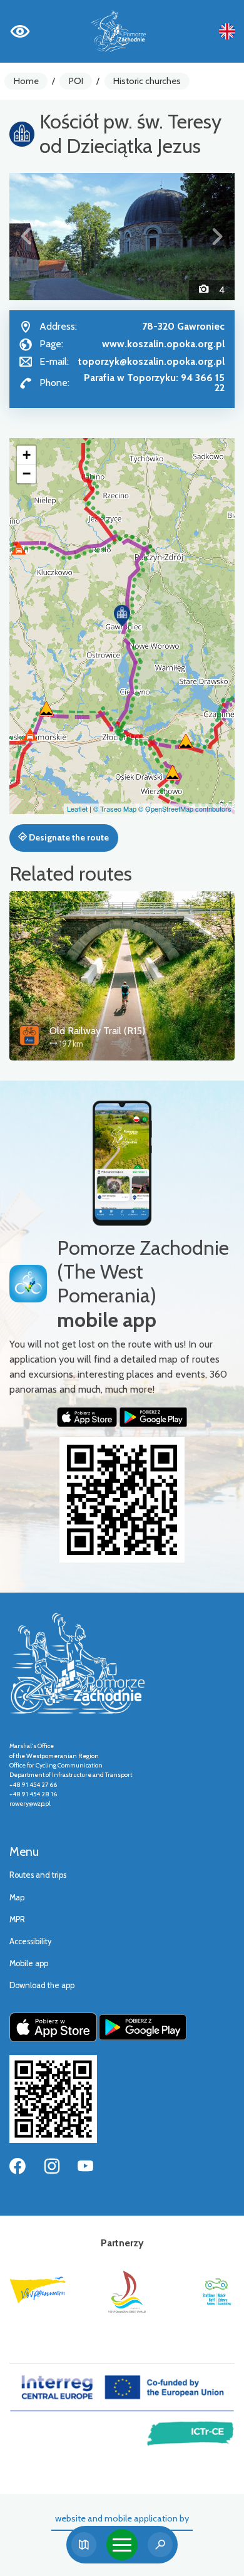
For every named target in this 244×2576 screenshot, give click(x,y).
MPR (17, 1919)
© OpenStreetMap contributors (185, 809)
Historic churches (147, 81)
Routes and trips (38, 1875)
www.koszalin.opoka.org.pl (163, 344)
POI (76, 81)
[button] (26, 237)
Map (17, 1898)
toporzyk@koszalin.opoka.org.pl (151, 361)
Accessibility (30, 1941)
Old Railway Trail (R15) (97, 1031)
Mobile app (29, 1963)
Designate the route (68, 837)
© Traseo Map (115, 809)
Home (26, 81)
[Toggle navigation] (122, 2545)
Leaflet (77, 809)
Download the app (42, 1985)
